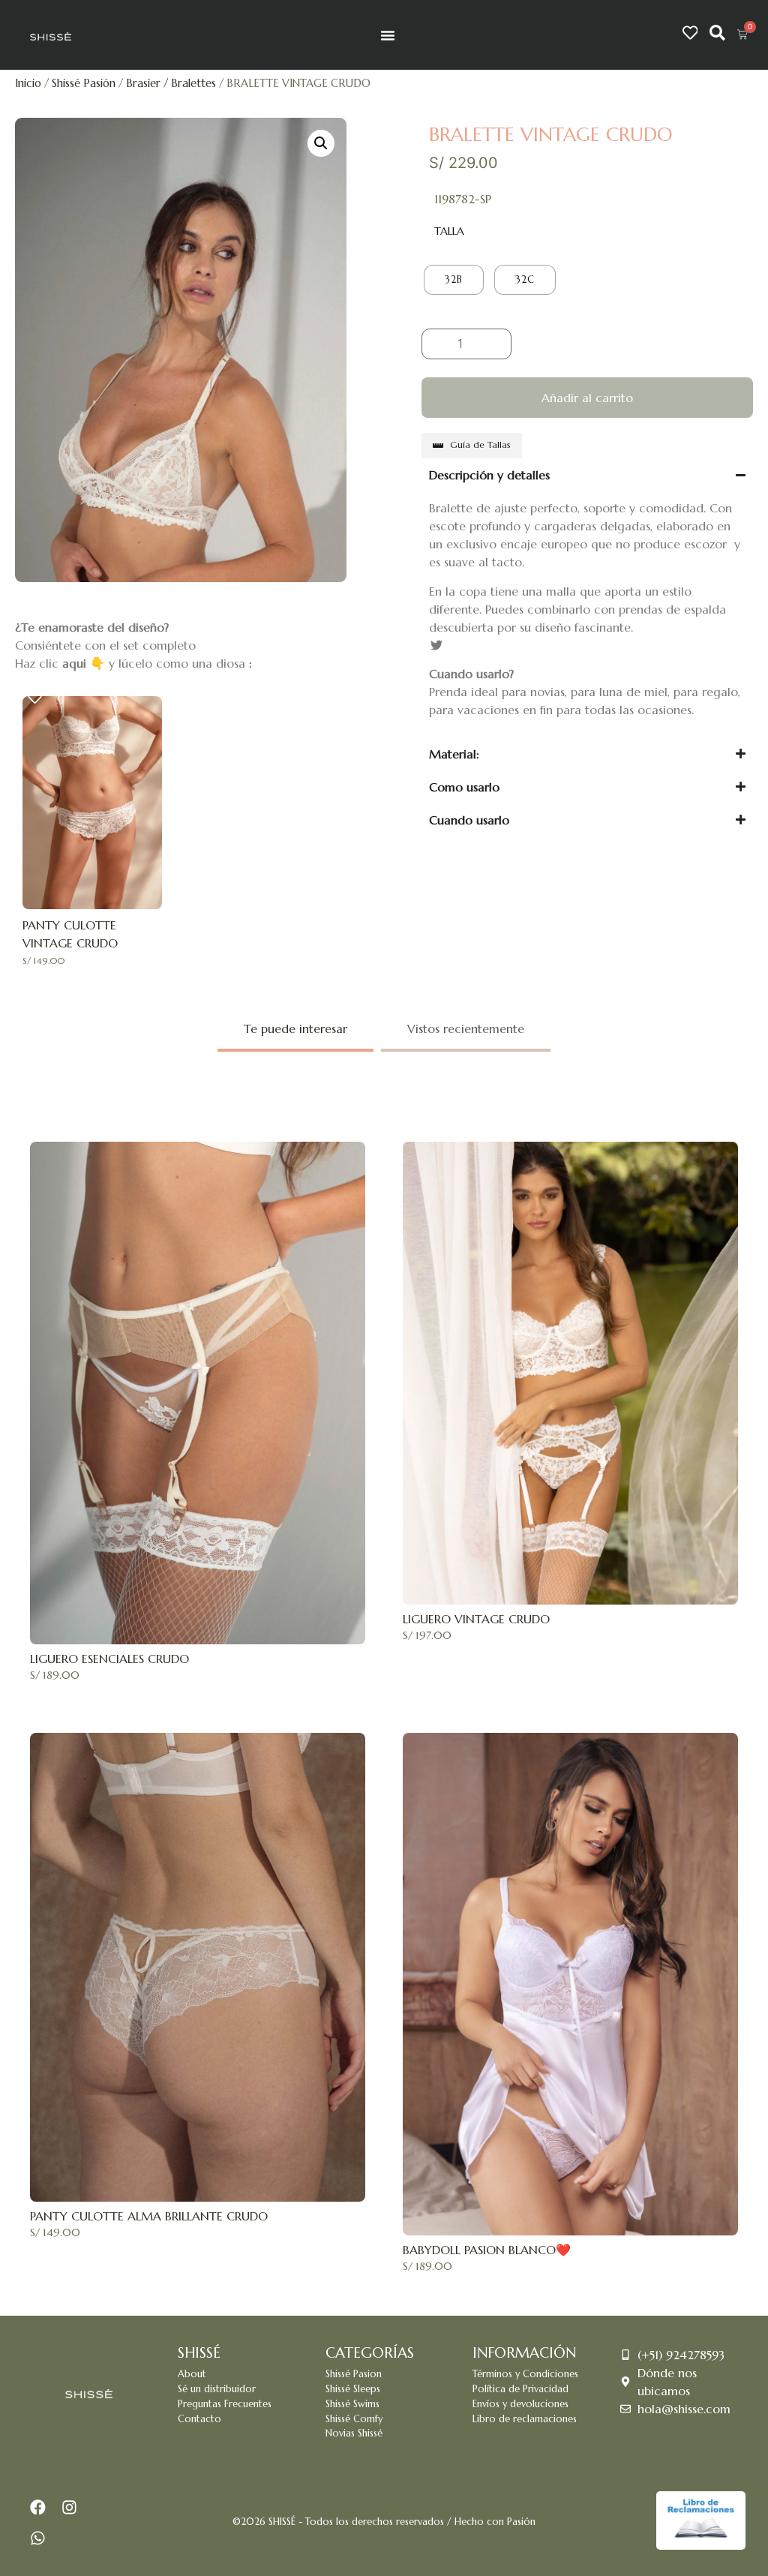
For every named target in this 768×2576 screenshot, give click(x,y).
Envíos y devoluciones (520, 2404)
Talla (449, 231)
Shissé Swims (352, 2404)
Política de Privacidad (520, 2389)
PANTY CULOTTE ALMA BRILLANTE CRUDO (149, 2216)
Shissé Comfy (354, 2419)
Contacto (199, 2419)
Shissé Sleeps (353, 2389)
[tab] (295, 1030)
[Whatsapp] (38, 2538)
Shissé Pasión (84, 83)
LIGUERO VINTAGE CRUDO (476, 1619)
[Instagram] (70, 2507)
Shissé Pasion (354, 2374)
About (192, 2374)
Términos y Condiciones (525, 2374)
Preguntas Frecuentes (225, 2404)
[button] (321, 143)
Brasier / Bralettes (171, 83)
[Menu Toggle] (388, 35)
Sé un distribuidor (217, 2389)
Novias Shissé (354, 2433)
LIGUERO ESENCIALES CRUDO (109, 1659)
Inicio (28, 83)
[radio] (454, 280)
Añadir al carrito (587, 398)
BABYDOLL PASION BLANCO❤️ (487, 2250)
